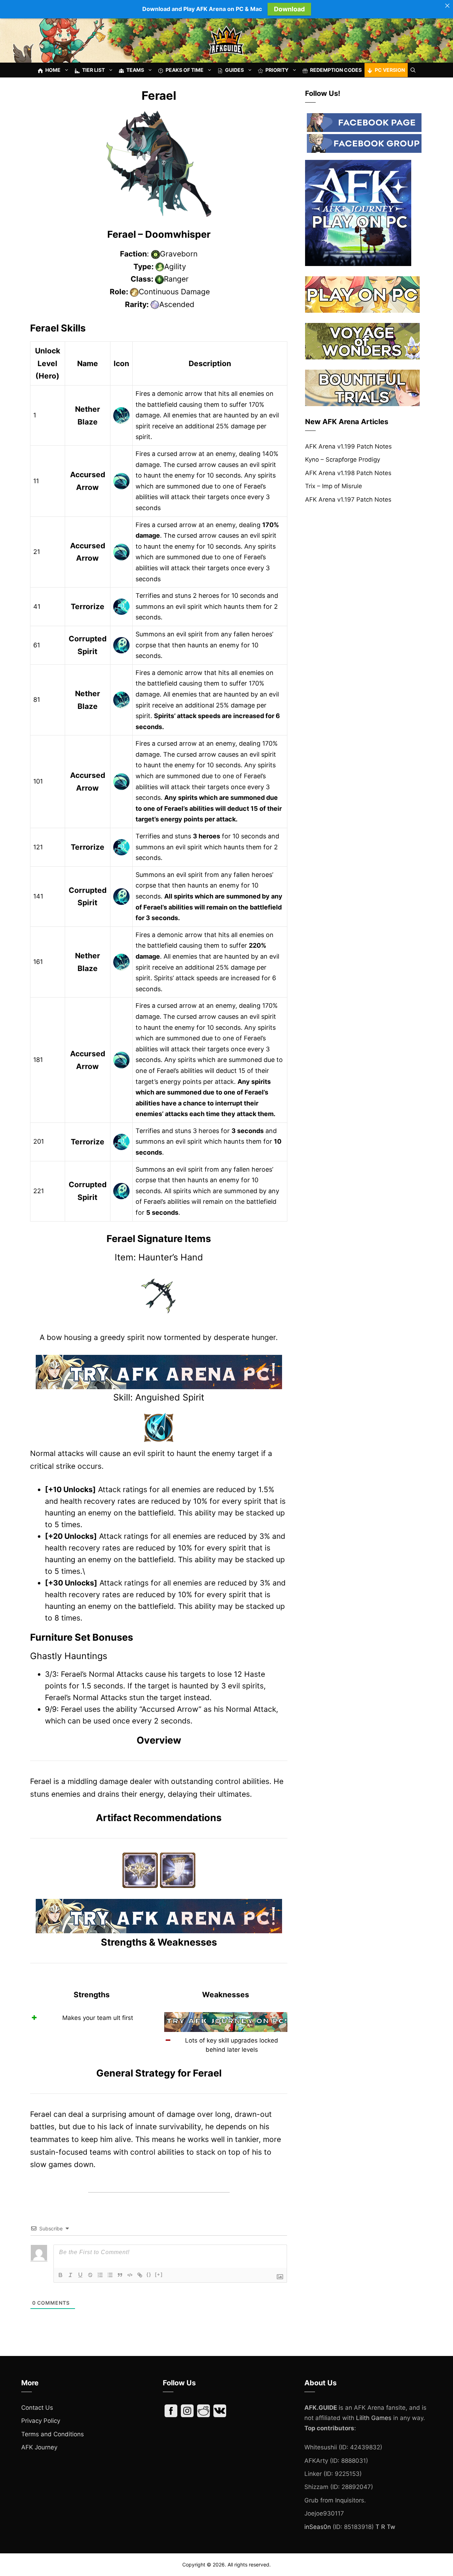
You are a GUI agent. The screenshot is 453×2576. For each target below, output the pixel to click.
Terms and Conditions (53, 2434)
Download (289, 9)
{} (149, 2274)
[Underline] (80, 2275)
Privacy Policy (41, 2421)
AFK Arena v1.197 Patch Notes (348, 499)
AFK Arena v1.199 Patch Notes (348, 446)
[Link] (140, 2275)
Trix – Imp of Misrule (334, 486)
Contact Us (37, 2408)
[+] (159, 2274)
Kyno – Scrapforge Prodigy (343, 460)
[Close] (447, 6)
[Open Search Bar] (413, 70)
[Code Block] (130, 2275)
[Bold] (61, 2275)
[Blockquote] (120, 2275)
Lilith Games (374, 2418)
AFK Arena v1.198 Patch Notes (348, 473)
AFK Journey (39, 2447)
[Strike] (90, 2275)
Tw (391, 2527)
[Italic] (70, 2275)
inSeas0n (318, 2527)
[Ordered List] (100, 2275)
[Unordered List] (110, 2275)
